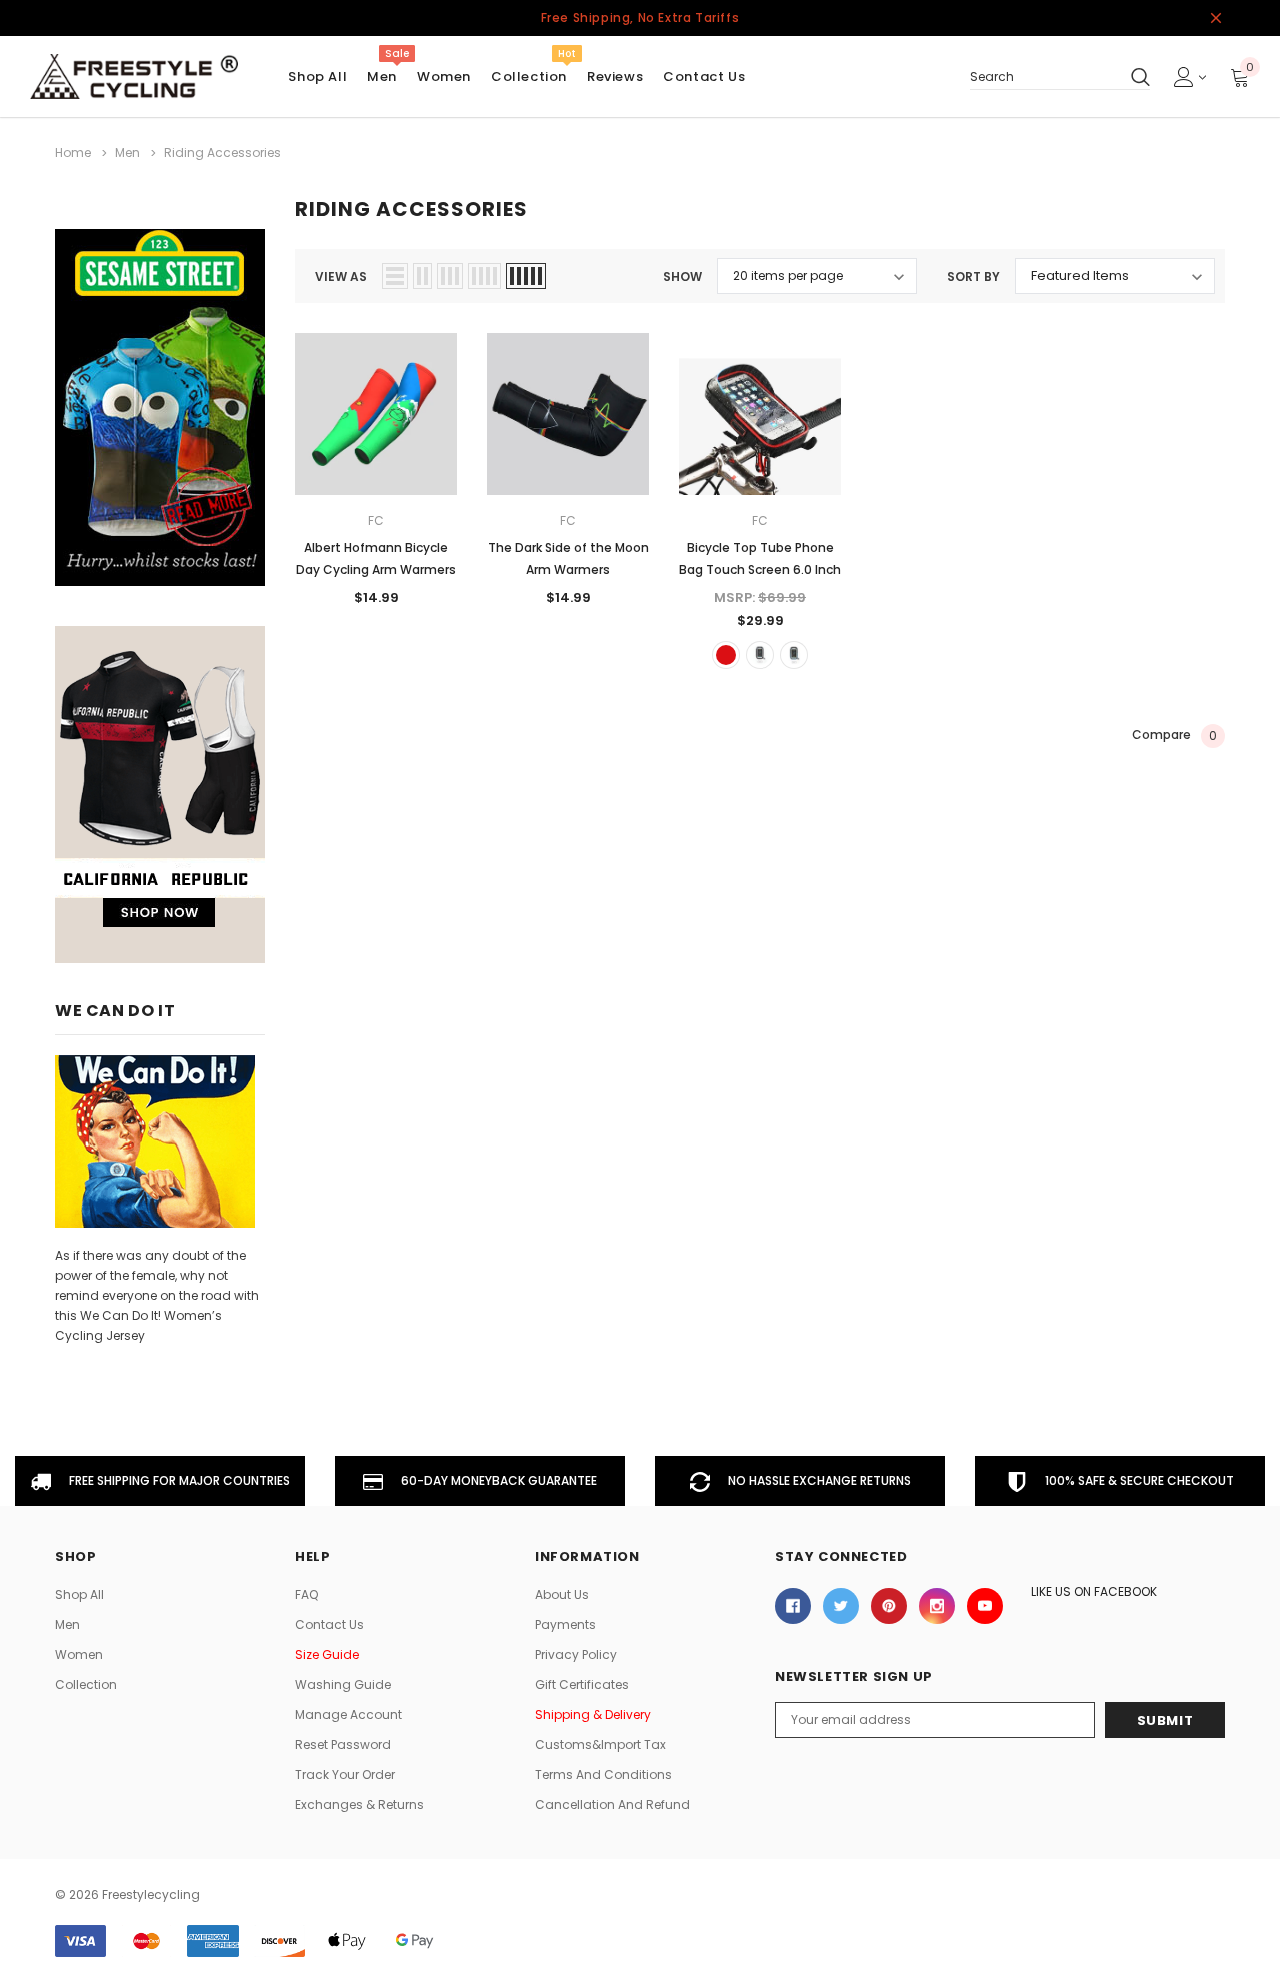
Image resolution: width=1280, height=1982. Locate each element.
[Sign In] (1190, 77)
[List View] (395, 276)
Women (444, 76)
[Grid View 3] (450, 276)
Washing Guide (343, 1684)
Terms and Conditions (603, 1774)
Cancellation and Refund (612, 1804)
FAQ (306, 1594)
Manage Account (348, 1714)
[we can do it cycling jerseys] (155, 1140)
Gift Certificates (582, 1684)
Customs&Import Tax (600, 1744)
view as (341, 276)
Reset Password (343, 1744)
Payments (565, 1624)
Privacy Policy (576, 1654)
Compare (1174, 735)
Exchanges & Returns (359, 1804)
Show (682, 276)
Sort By (973, 276)
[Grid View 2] (422, 276)
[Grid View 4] (484, 276)
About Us (562, 1594)
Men (382, 76)
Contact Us (329, 1624)
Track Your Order (345, 1774)
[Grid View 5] (526, 276)
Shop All (79, 1594)
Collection (529, 76)
